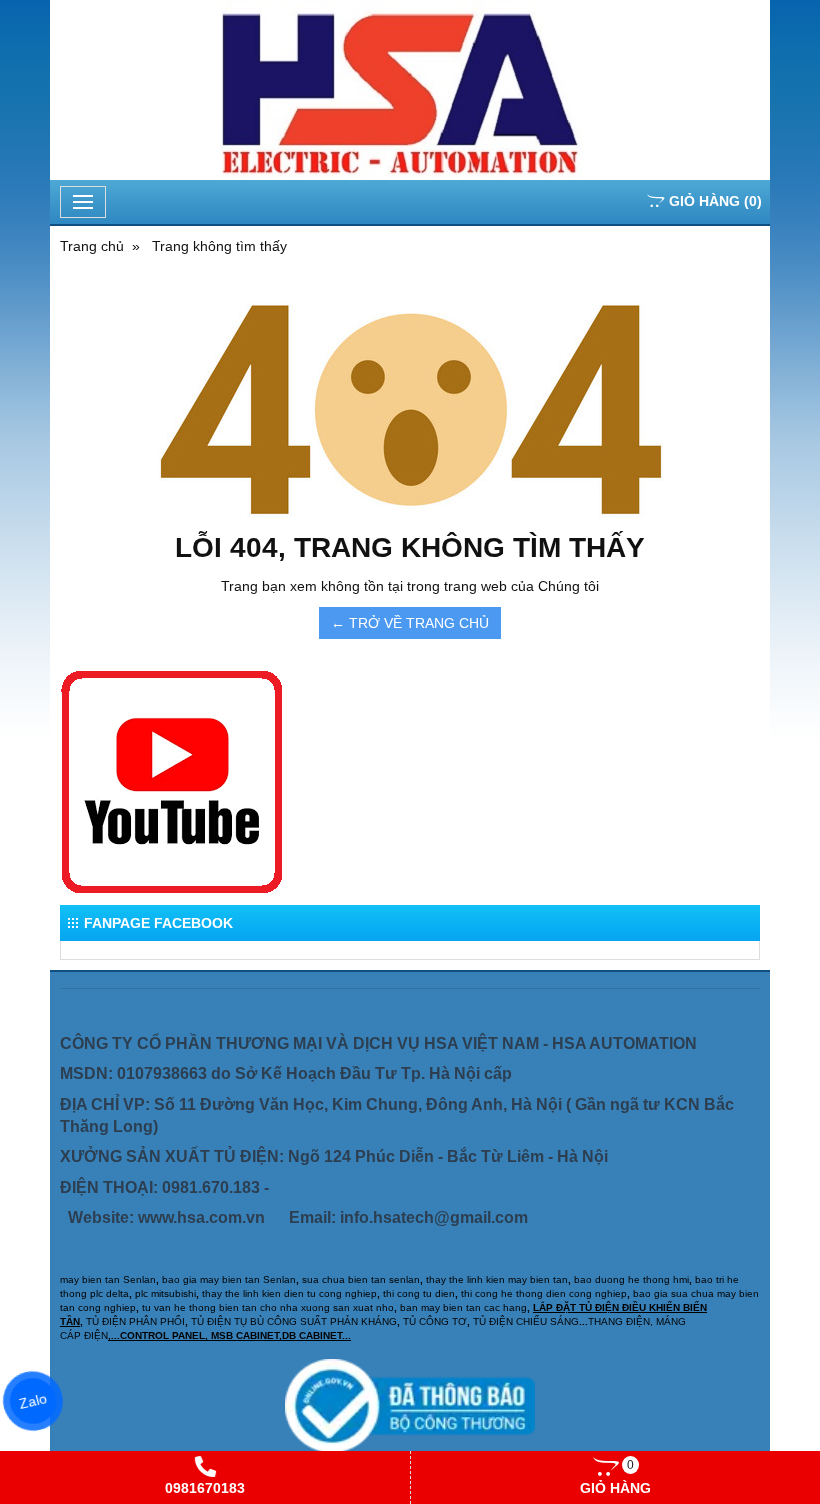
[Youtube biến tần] (172, 783)
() (715, 201)
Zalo (33, 1401)
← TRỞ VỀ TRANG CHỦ (410, 623)
